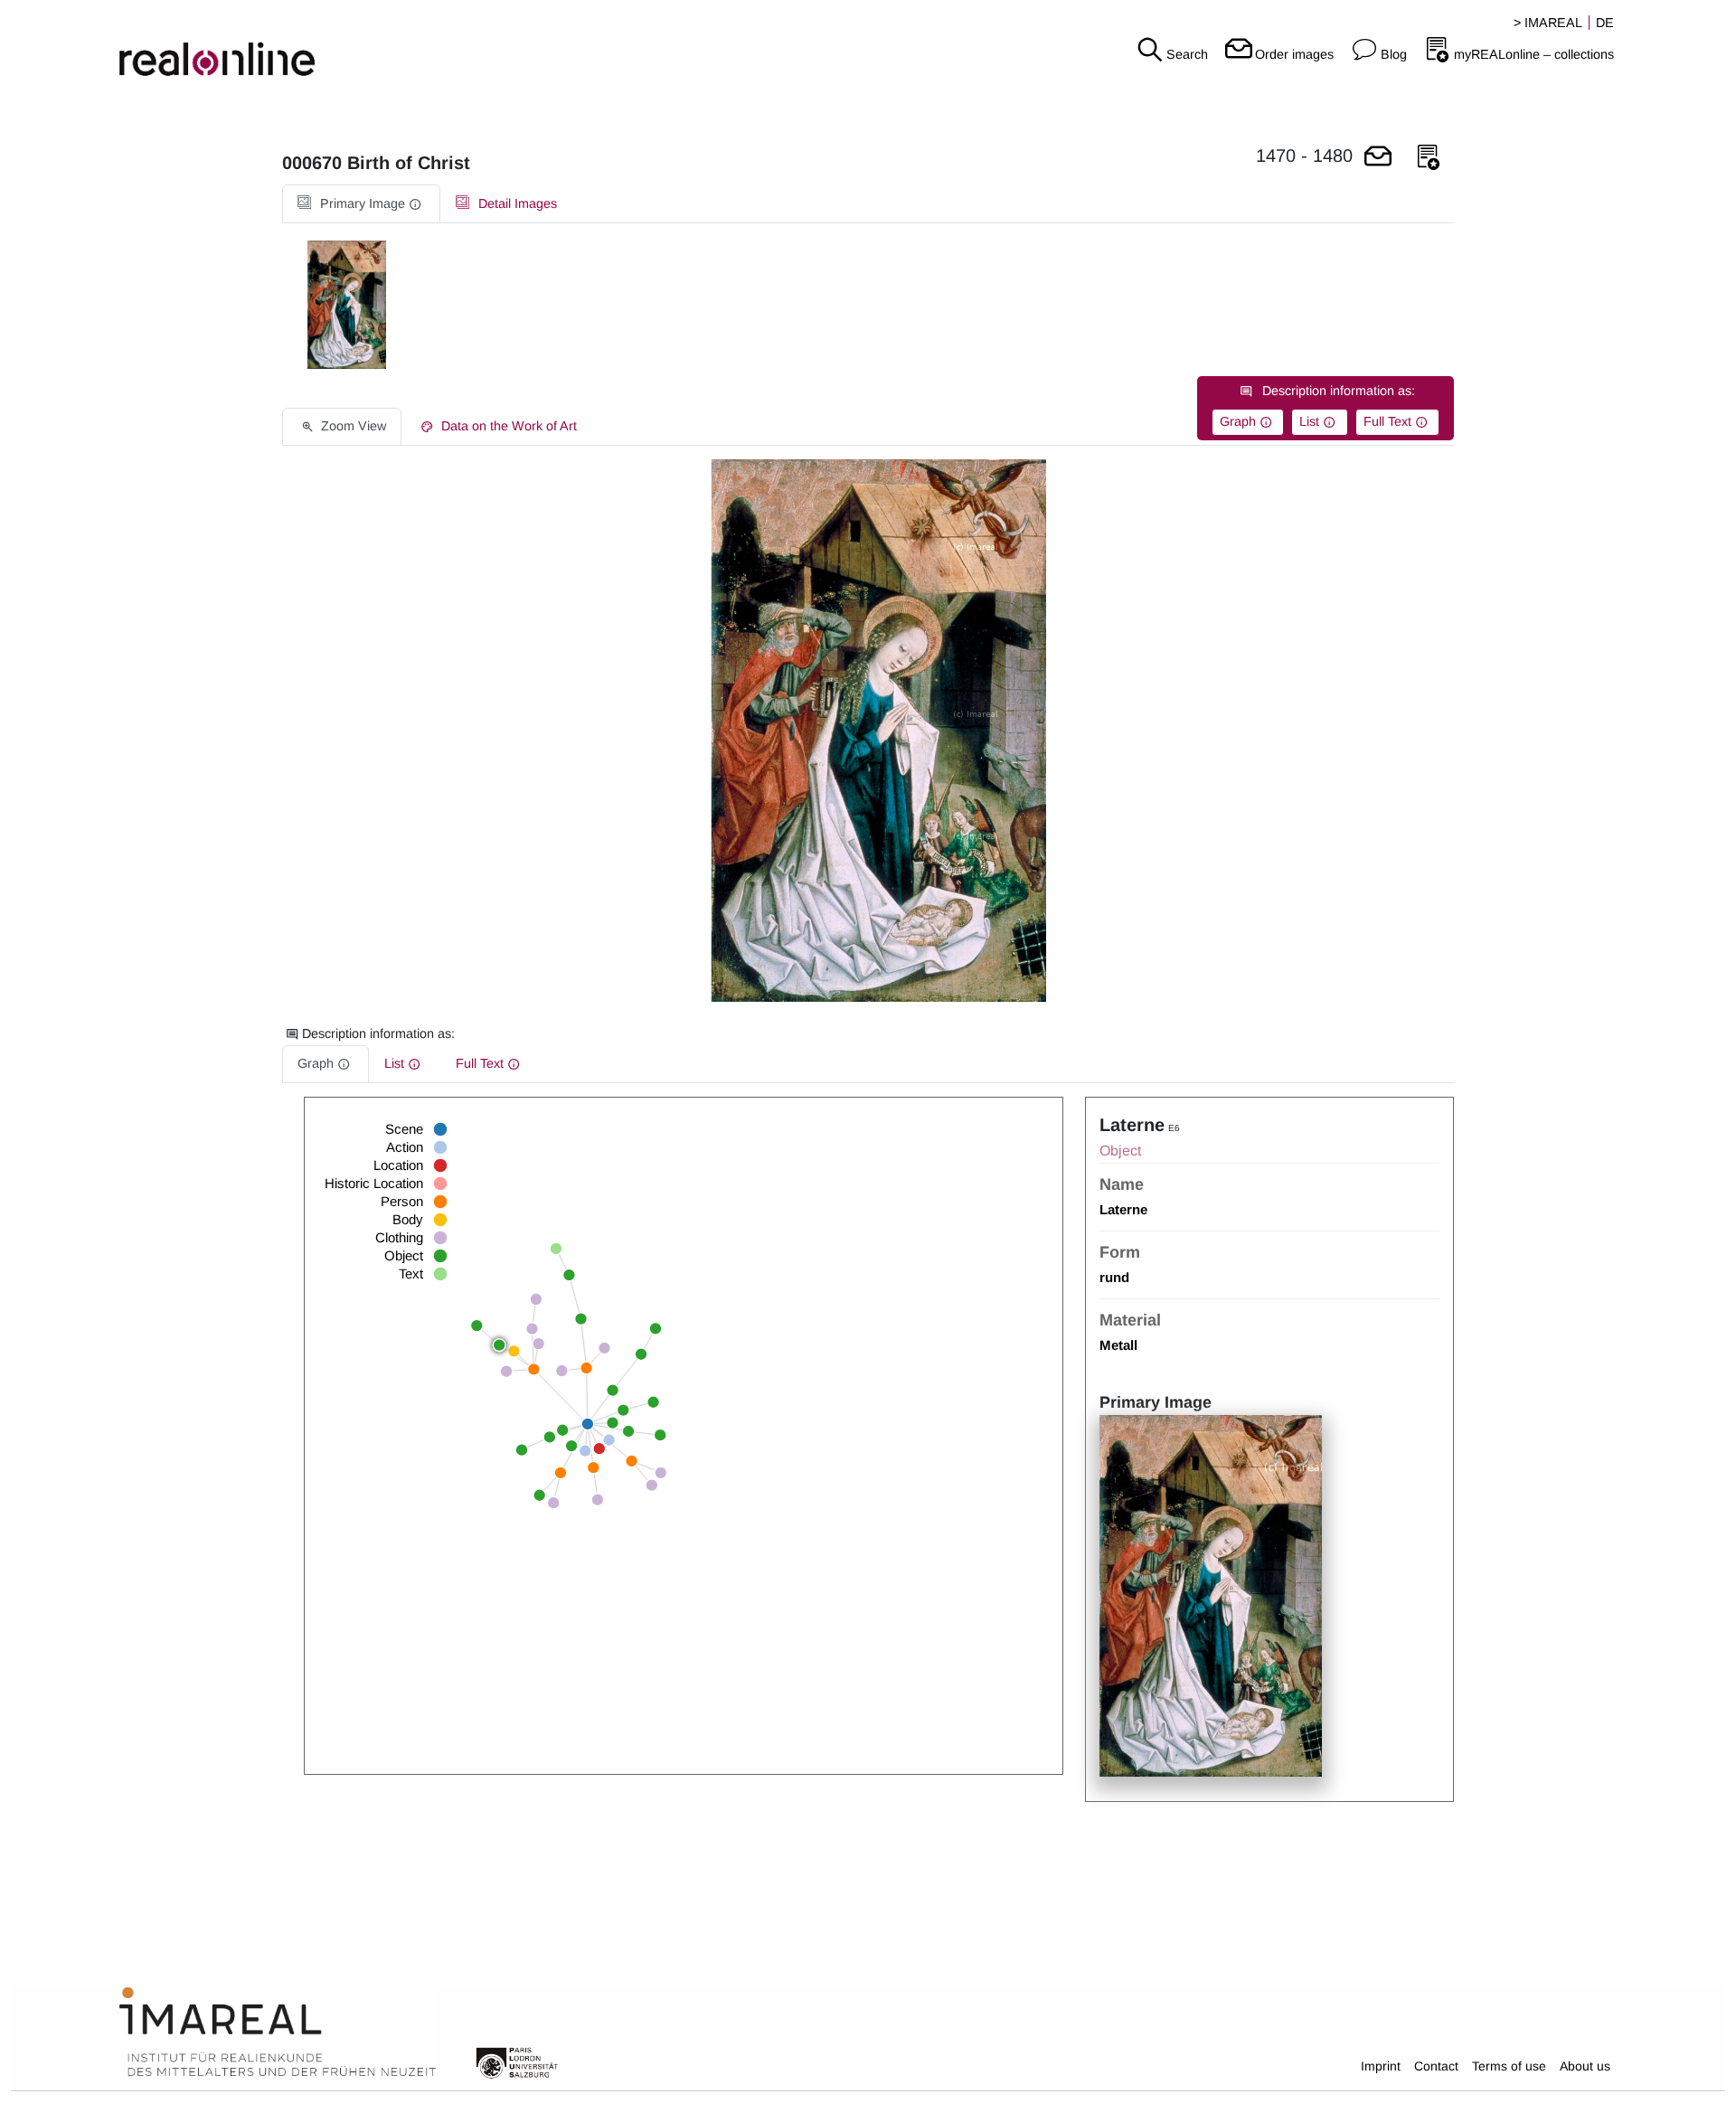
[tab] (361, 204)
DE (1605, 23)
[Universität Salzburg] (517, 2061)
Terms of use (1509, 2066)
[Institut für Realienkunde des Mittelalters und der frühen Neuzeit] (278, 2033)
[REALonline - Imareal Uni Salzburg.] (289, 45)
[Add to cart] (1378, 158)
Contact (1436, 2066)
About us (1585, 2066)
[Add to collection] (1429, 158)
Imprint (1381, 2066)
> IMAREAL (1548, 23)
